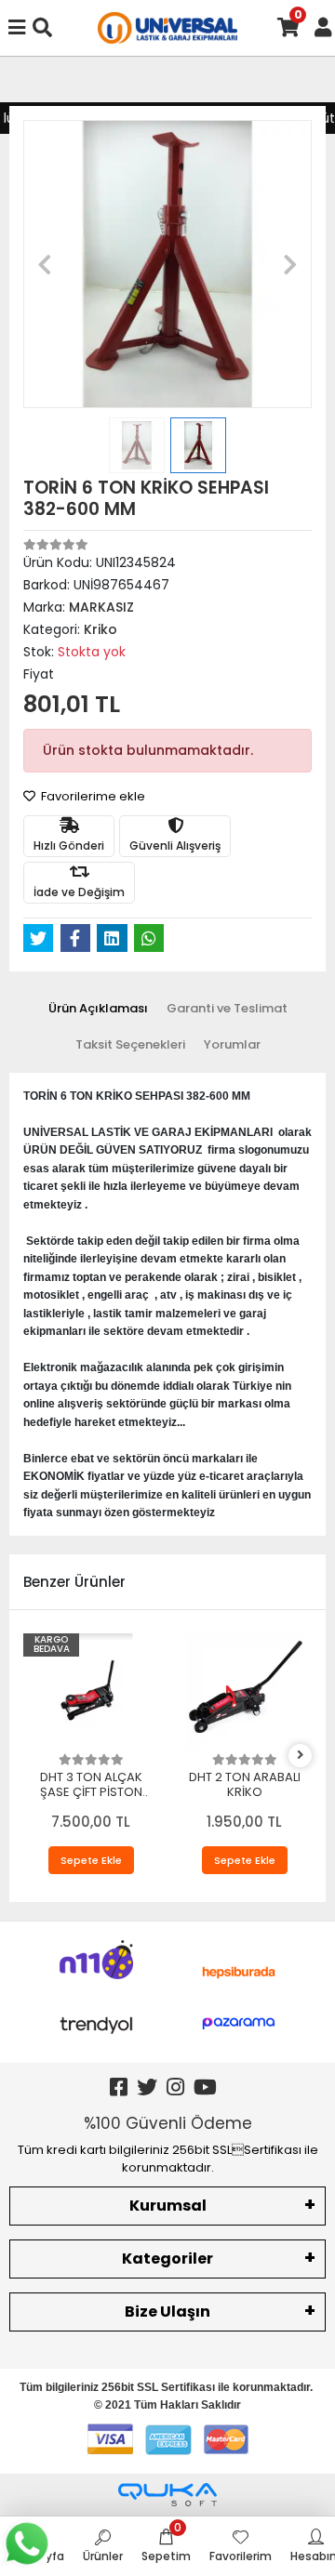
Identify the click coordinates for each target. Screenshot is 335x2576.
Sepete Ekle (91, 1860)
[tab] (98, 1009)
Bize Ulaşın (167, 2312)
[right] (301, 1756)
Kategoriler (167, 2259)
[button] (45, 264)
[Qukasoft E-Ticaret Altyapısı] (167, 2495)
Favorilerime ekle (92, 796)
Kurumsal (168, 2206)
